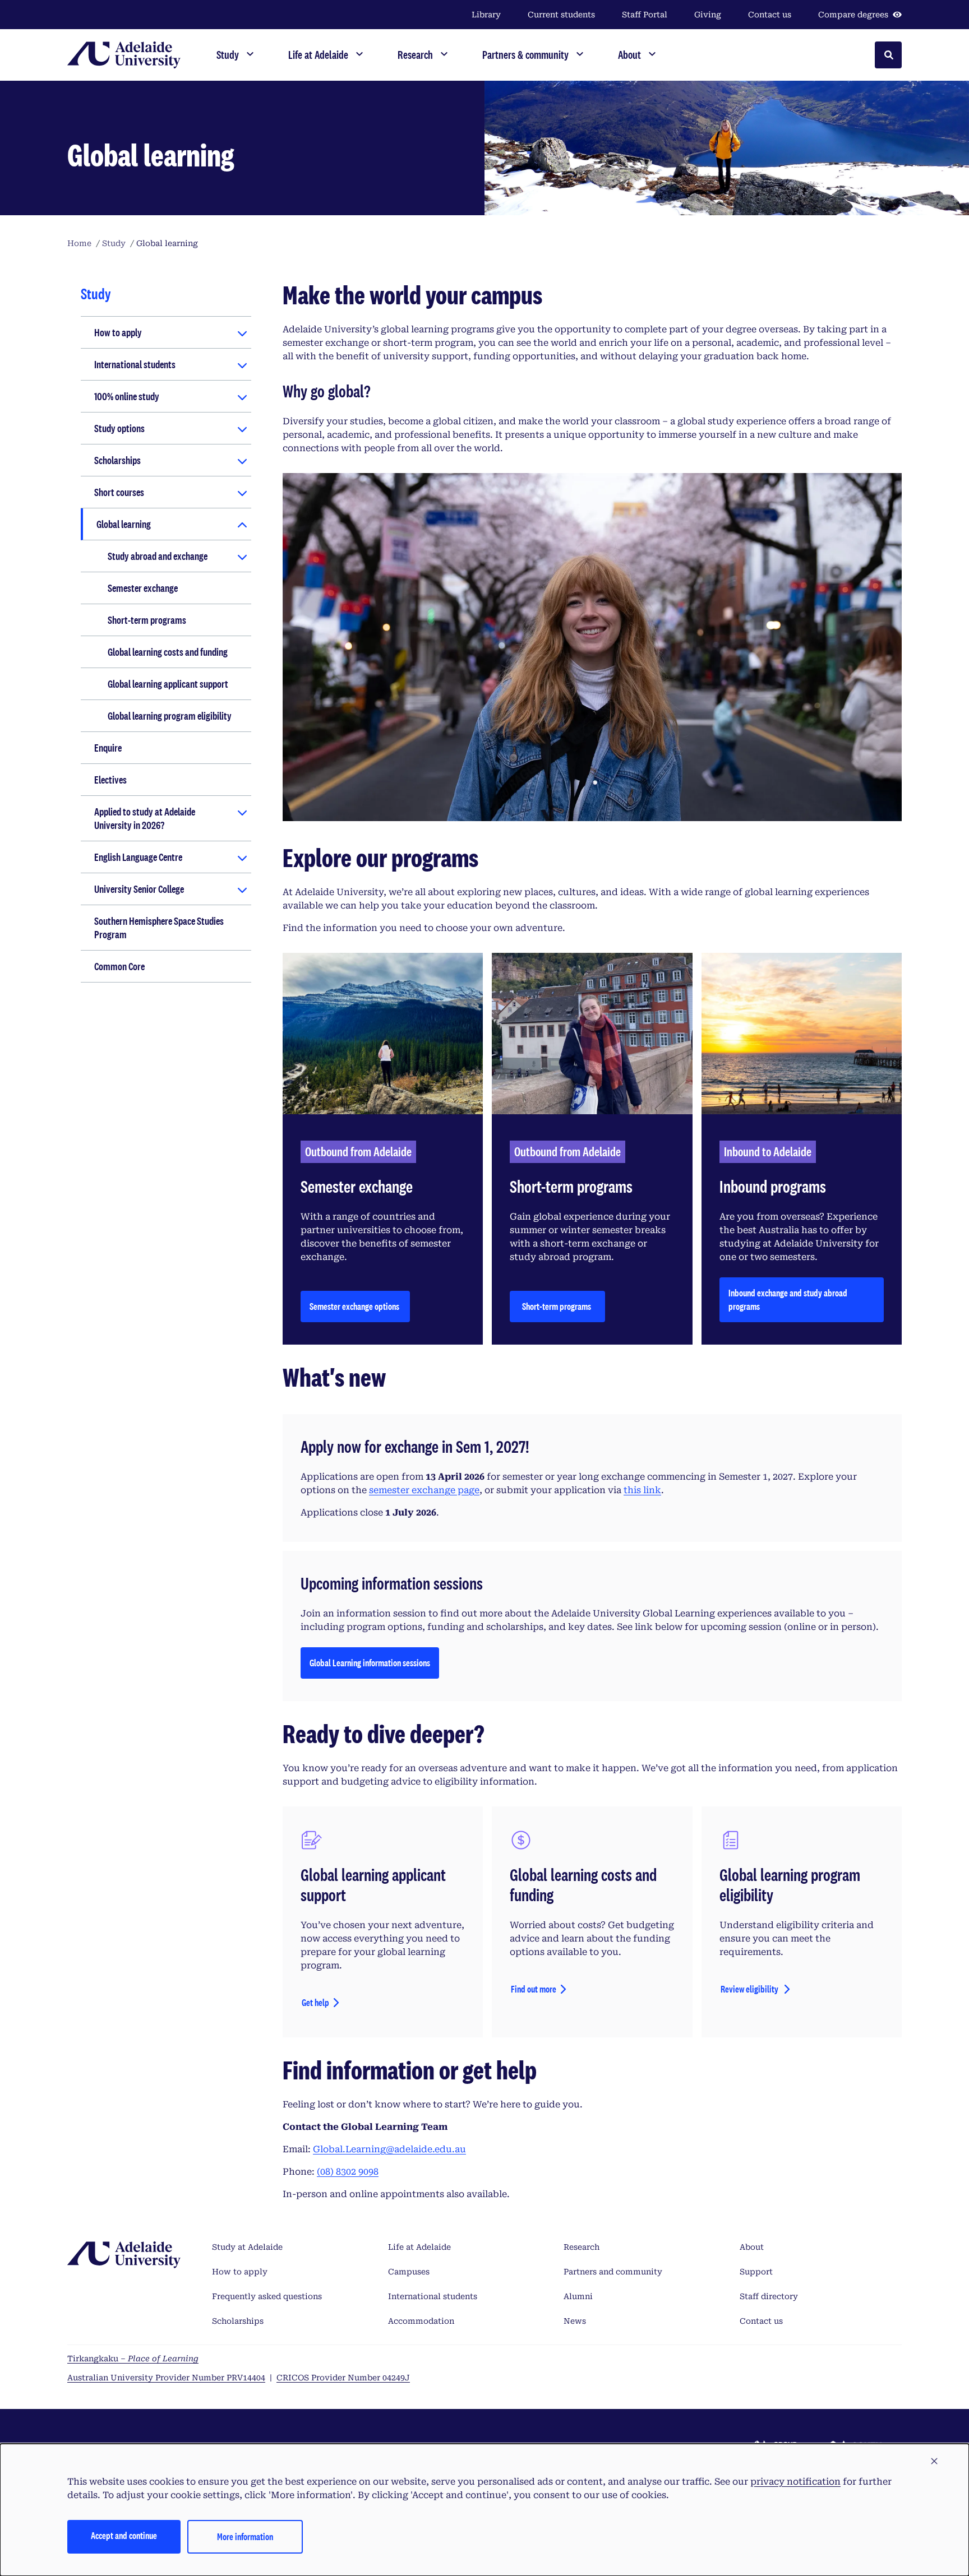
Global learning (124, 524)
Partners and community (613, 2272)
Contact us (770, 15)
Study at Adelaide (247, 2247)
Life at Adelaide (419, 2247)
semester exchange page (424, 1490)
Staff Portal (645, 15)
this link (642, 1490)
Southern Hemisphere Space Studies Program (159, 928)
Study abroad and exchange (158, 556)
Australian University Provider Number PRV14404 (166, 2378)
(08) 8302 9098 (348, 2172)
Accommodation (421, 2321)
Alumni (578, 2296)
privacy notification (795, 2482)
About (752, 2247)
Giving (708, 15)
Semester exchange (143, 588)
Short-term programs (147, 620)
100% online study (127, 396)
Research (582, 2247)
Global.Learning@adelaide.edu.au (389, 2149)
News (575, 2321)
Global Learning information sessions (370, 1666)
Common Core (119, 966)
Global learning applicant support (168, 684)
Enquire (108, 748)
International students (135, 364)
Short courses (119, 492)
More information (245, 2536)
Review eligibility (750, 1989)
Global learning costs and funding (168, 652)
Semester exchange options (355, 1306)
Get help (315, 2002)
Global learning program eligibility (170, 716)
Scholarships (117, 460)
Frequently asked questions (267, 2296)
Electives (110, 780)
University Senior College (139, 889)
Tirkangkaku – (133, 2359)
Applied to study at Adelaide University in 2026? (145, 818)
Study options (119, 428)
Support (756, 2272)
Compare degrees (853, 15)
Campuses (409, 2272)
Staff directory (769, 2296)
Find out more (534, 1989)
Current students (561, 15)
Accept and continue (124, 2535)
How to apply (118, 332)
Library (486, 15)
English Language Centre (138, 857)
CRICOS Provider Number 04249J (343, 2378)
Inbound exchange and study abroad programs (788, 1299)
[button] (934, 2462)
